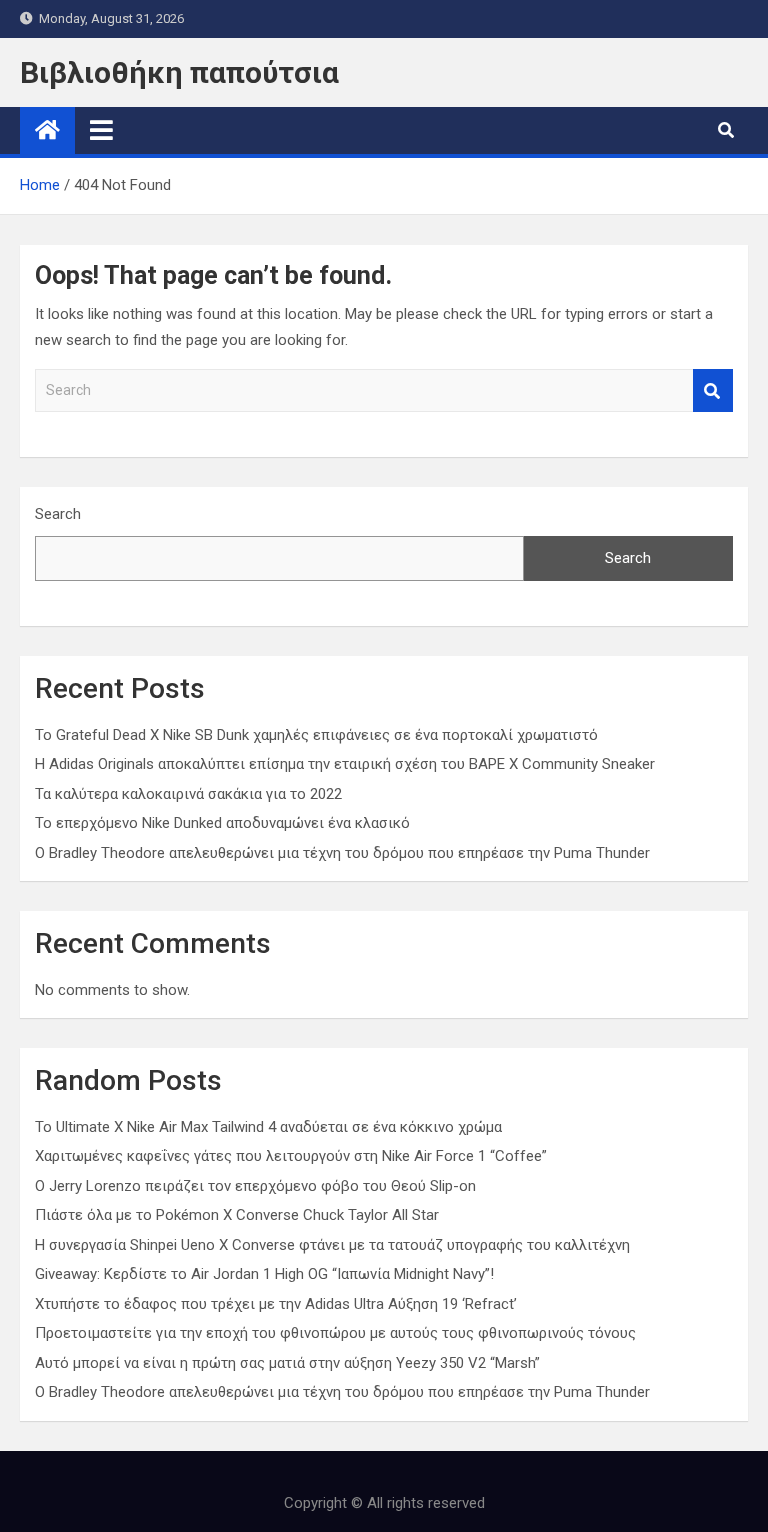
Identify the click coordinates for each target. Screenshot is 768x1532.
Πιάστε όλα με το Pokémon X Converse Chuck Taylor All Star (237, 1215)
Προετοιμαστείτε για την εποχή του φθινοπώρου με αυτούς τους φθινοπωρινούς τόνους (335, 1333)
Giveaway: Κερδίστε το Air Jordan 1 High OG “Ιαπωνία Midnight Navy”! (264, 1274)
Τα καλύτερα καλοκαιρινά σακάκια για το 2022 (188, 794)
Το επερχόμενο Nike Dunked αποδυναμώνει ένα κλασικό (222, 823)
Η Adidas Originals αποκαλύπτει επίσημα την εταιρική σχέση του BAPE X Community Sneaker (345, 764)
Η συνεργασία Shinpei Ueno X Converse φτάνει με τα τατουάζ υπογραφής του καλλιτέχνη (332, 1245)
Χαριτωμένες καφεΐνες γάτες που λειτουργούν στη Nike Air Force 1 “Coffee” (291, 1156)
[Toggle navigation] (101, 130)
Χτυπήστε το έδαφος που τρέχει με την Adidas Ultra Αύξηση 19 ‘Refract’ (276, 1304)
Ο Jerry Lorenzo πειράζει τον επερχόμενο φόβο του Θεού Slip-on (255, 1186)
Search (713, 390)
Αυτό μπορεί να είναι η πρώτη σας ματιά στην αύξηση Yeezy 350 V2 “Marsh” (287, 1363)
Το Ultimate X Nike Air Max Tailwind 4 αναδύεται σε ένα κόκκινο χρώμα (268, 1127)
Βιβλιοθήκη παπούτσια (179, 72)
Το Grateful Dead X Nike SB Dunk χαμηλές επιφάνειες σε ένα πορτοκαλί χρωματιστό (316, 735)
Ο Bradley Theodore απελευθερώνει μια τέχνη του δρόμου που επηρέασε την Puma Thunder (342, 853)
